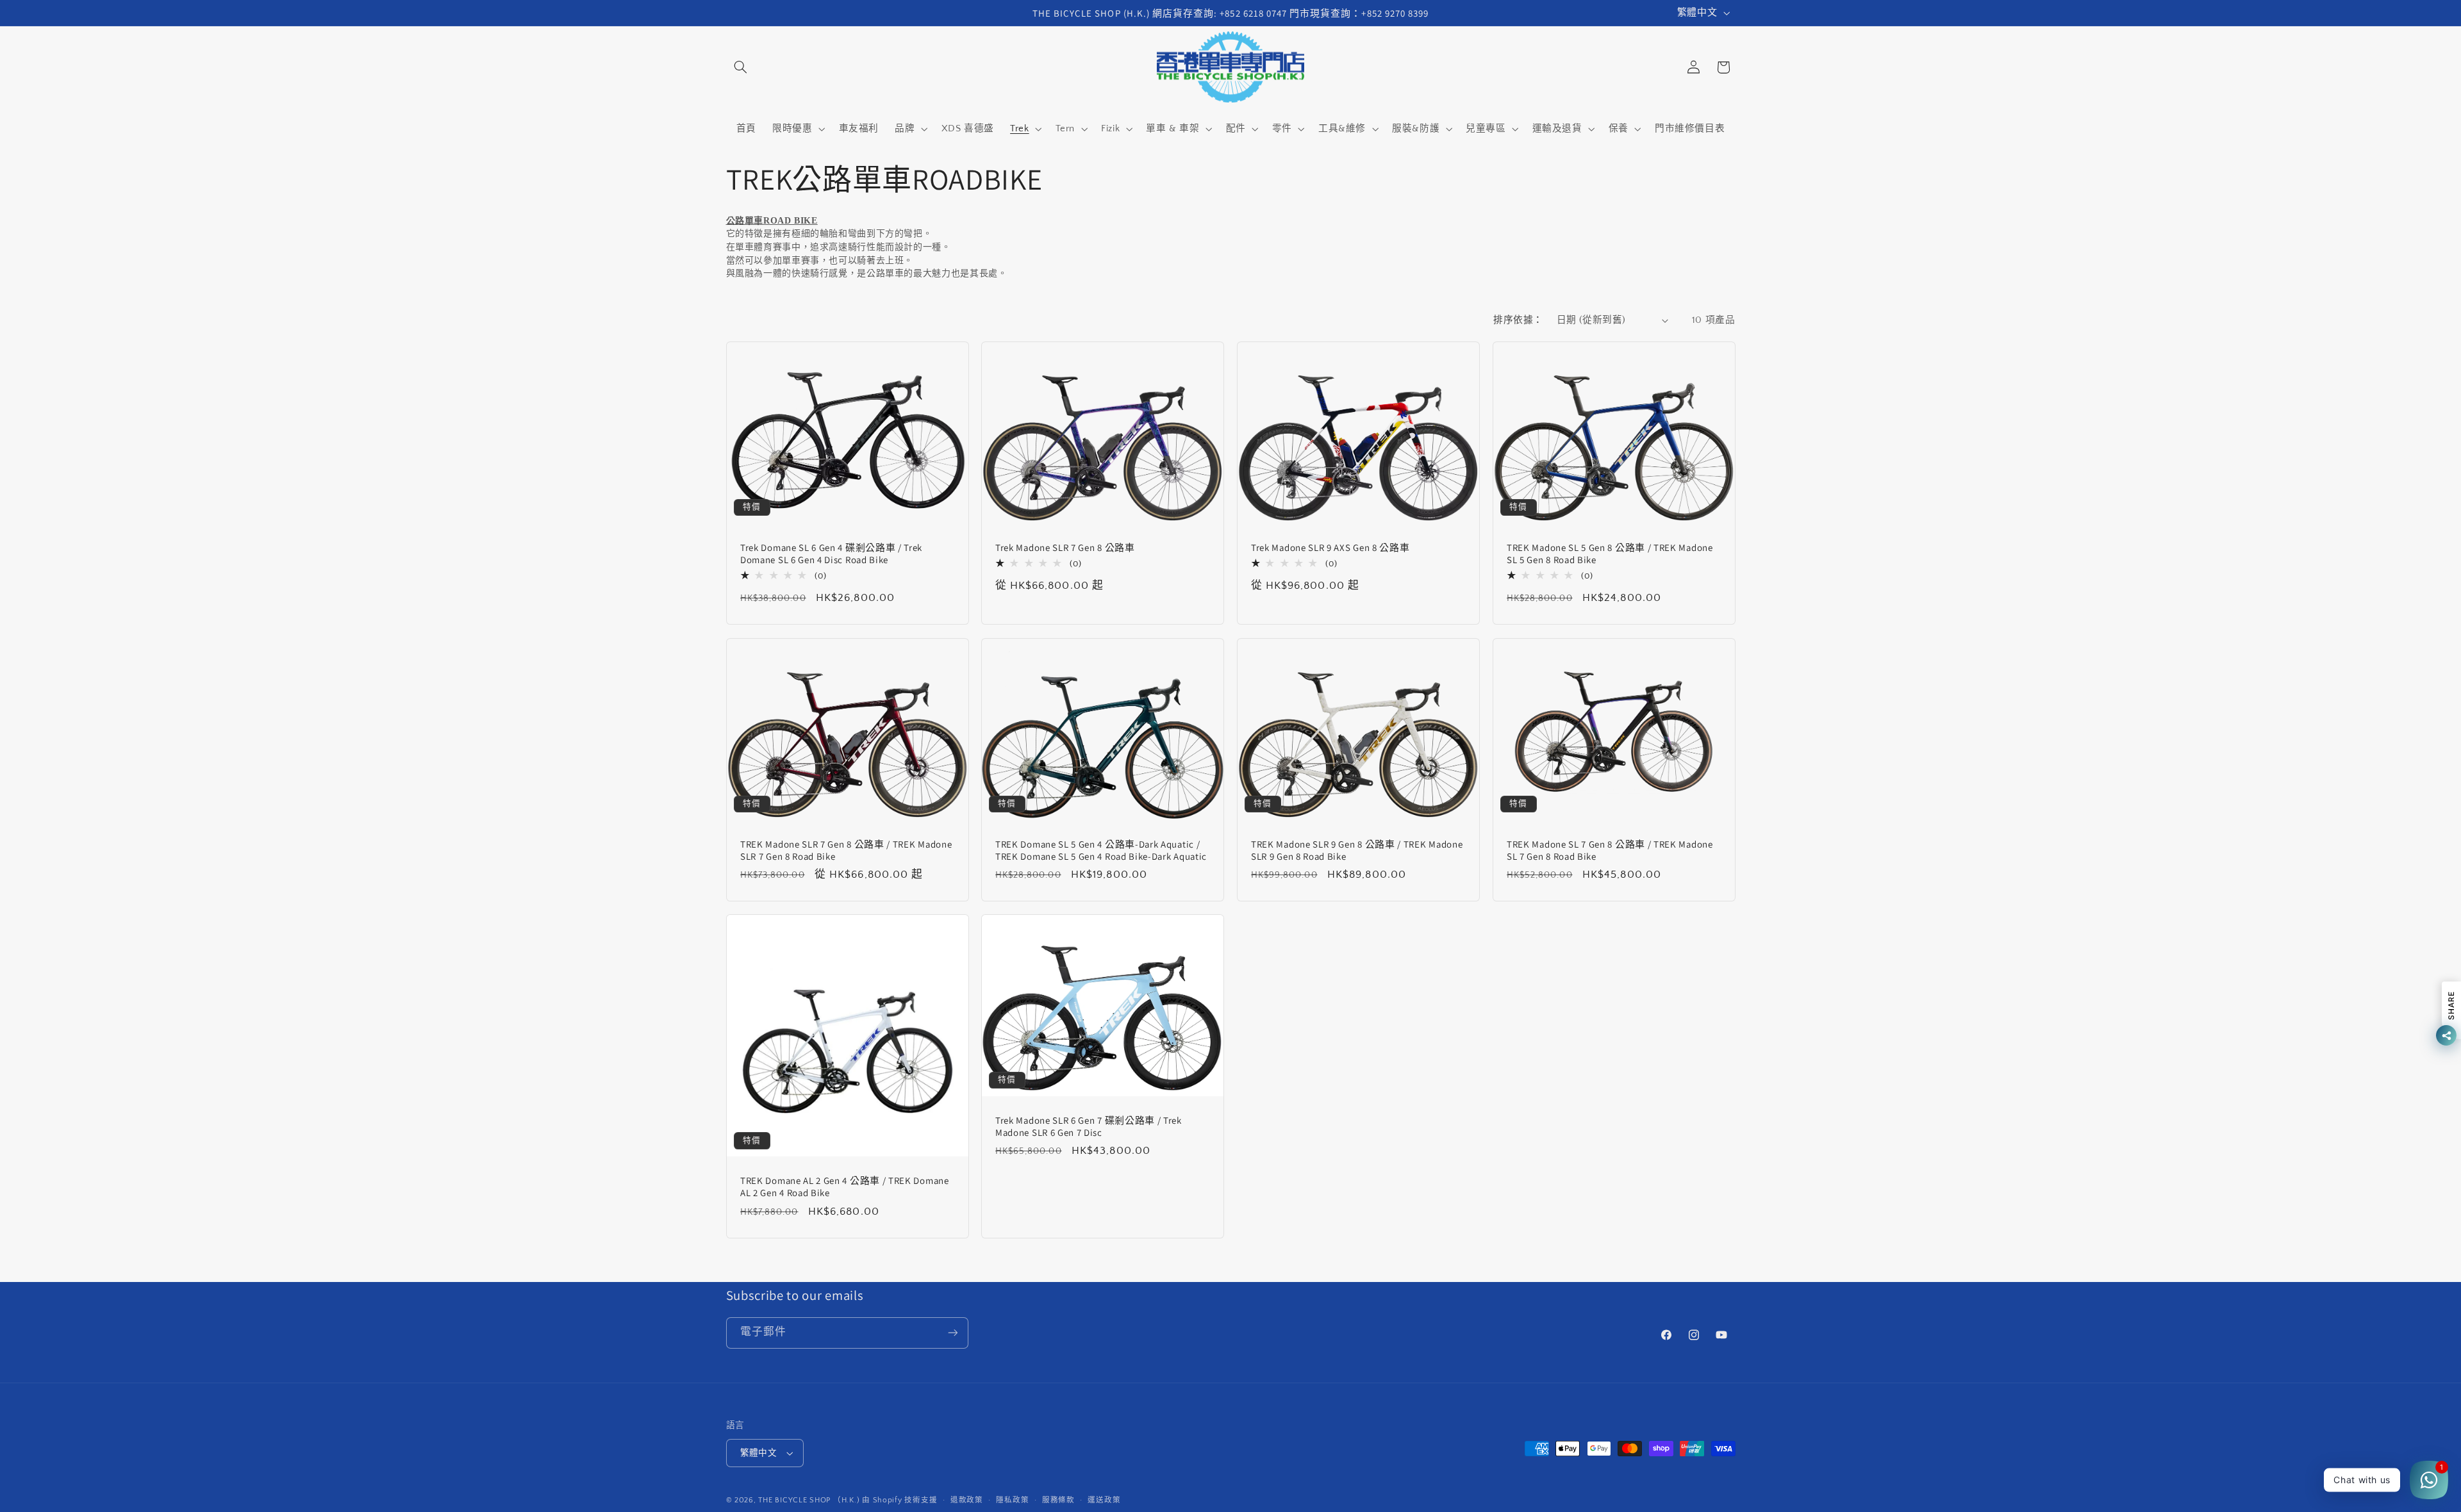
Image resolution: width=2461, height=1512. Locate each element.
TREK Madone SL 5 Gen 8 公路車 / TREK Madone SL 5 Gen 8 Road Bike (1610, 554)
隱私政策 (1012, 1500)
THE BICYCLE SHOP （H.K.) (810, 1500)
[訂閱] (952, 1333)
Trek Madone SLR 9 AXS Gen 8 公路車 (1330, 547)
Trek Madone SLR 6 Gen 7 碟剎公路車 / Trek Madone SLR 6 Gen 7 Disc (1089, 1126)
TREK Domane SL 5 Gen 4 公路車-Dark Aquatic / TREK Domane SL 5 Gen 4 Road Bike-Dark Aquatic (1101, 850)
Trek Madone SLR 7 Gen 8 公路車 (1065, 547)
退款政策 (967, 1500)
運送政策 (1104, 1500)
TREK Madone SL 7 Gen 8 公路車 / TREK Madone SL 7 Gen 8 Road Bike (1610, 850)
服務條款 (1058, 1500)
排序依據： (1518, 320)
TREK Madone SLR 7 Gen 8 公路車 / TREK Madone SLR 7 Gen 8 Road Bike (846, 850)
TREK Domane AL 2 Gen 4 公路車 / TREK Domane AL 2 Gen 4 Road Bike (845, 1187)
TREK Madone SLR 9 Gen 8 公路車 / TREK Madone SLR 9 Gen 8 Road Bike (1357, 850)
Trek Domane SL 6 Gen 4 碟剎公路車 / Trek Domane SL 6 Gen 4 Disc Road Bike (831, 554)
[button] (741, 67)
